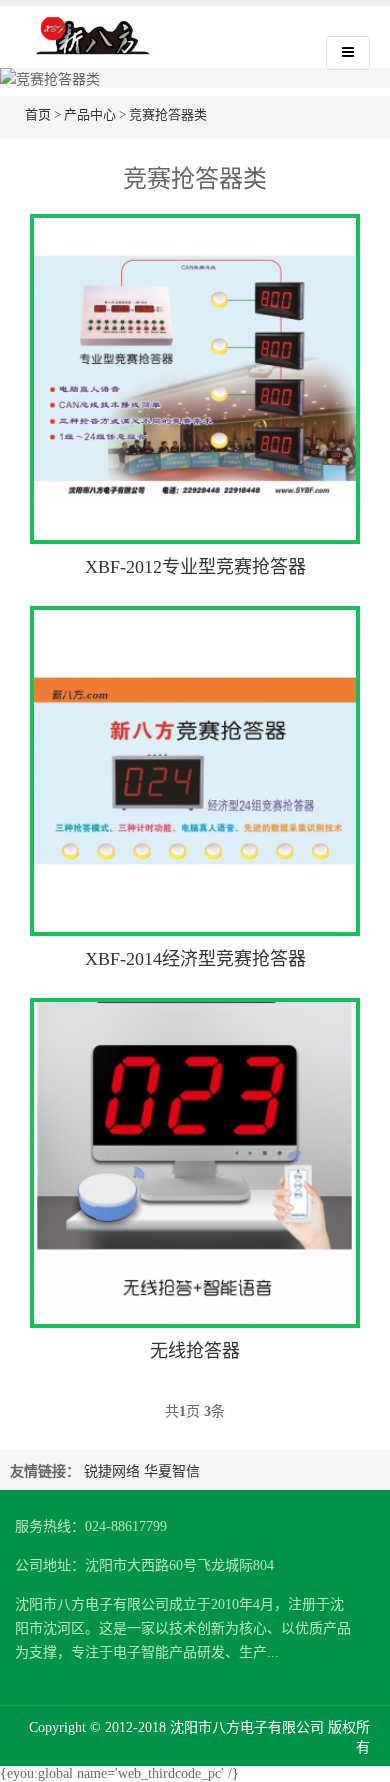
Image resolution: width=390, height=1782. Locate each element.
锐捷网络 (112, 1471)
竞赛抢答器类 (168, 114)
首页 (38, 114)
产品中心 (90, 114)
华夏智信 (172, 1471)
